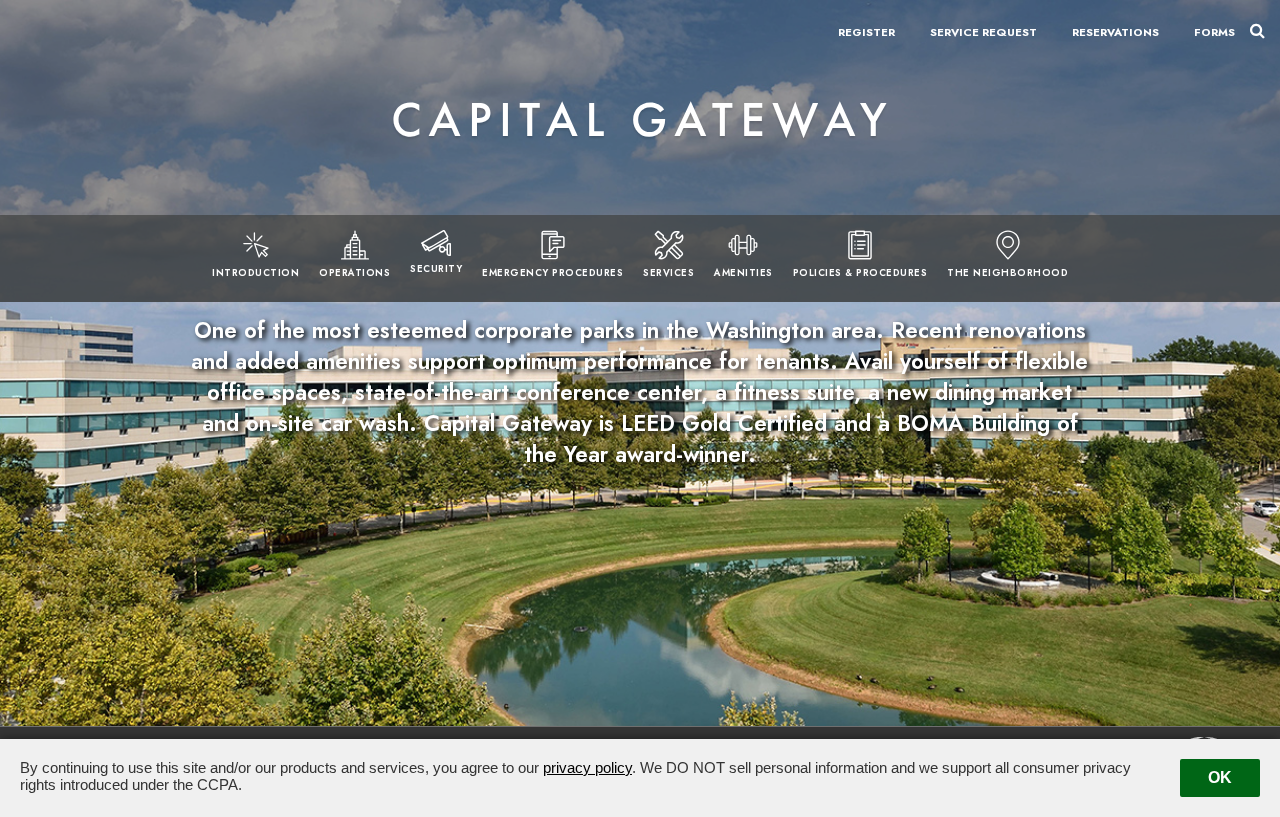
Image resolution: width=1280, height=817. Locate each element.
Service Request (983, 32)
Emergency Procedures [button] (552, 273)
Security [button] (436, 269)
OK (1220, 777)
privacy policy (587, 767)
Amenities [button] (743, 273)
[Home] (640, 120)
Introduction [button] (255, 273)
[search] (1257, 30)
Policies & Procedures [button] (860, 273)
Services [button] (668, 273)
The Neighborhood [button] (1007, 273)
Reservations (1115, 32)
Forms (1214, 32)
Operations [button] (354, 273)
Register (866, 32)
